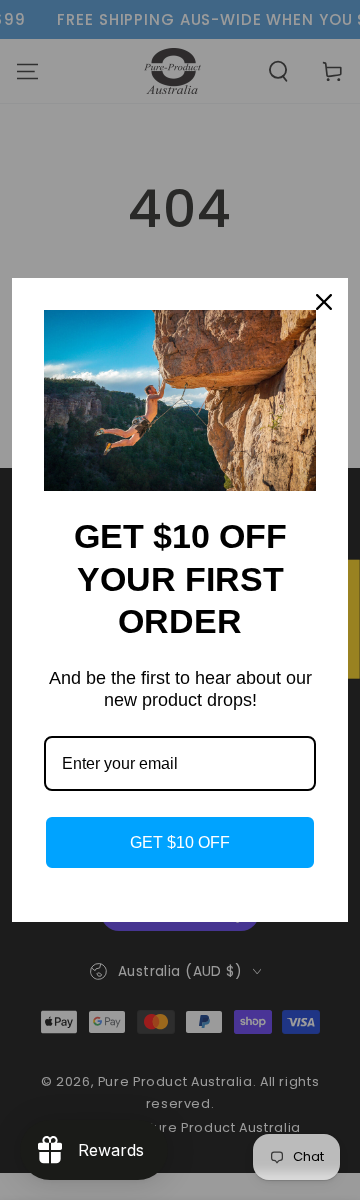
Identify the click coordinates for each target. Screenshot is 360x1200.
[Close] (324, 302)
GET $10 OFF (180, 842)
